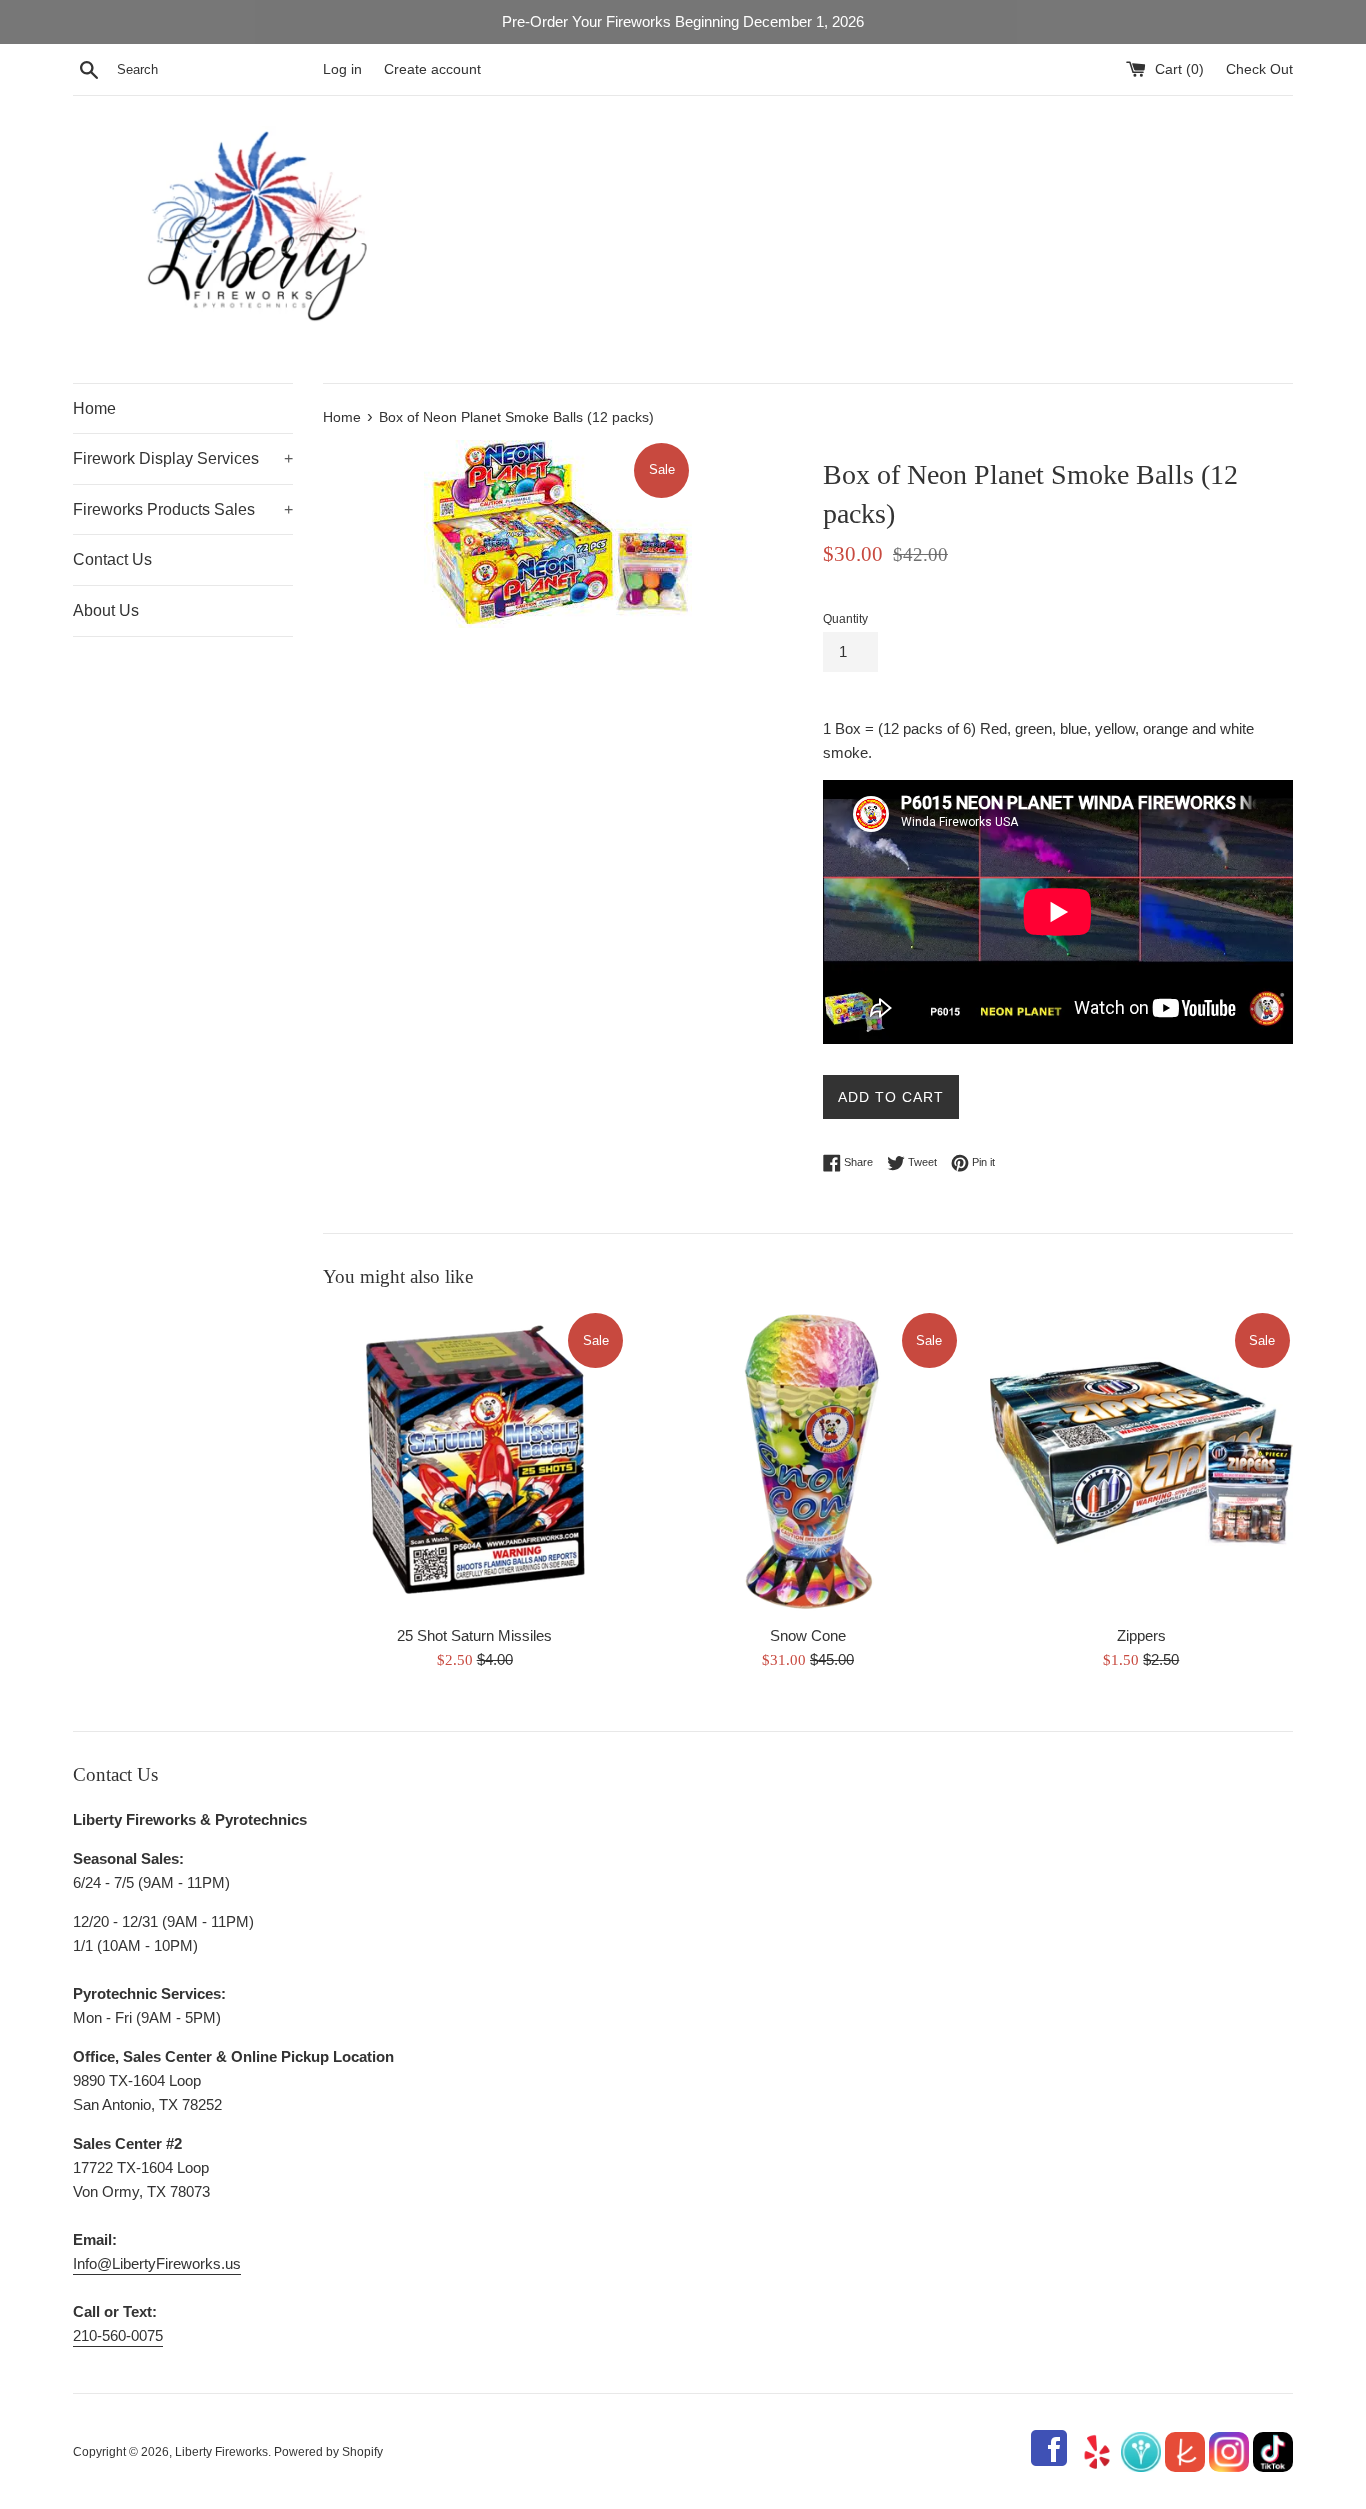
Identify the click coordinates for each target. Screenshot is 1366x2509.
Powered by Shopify (328, 2452)
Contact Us (112, 559)
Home (94, 408)
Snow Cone (808, 1634)
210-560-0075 (118, 2335)
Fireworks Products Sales (183, 509)
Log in (342, 69)
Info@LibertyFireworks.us (157, 2263)
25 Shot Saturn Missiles (474, 1634)
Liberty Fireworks (221, 2452)
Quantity (845, 619)
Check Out (1259, 69)
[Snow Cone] (807, 1461)
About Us (106, 610)
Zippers (1141, 1634)
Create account (432, 69)
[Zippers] (1141, 1461)
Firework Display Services (183, 458)
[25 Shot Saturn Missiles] (474, 1461)
